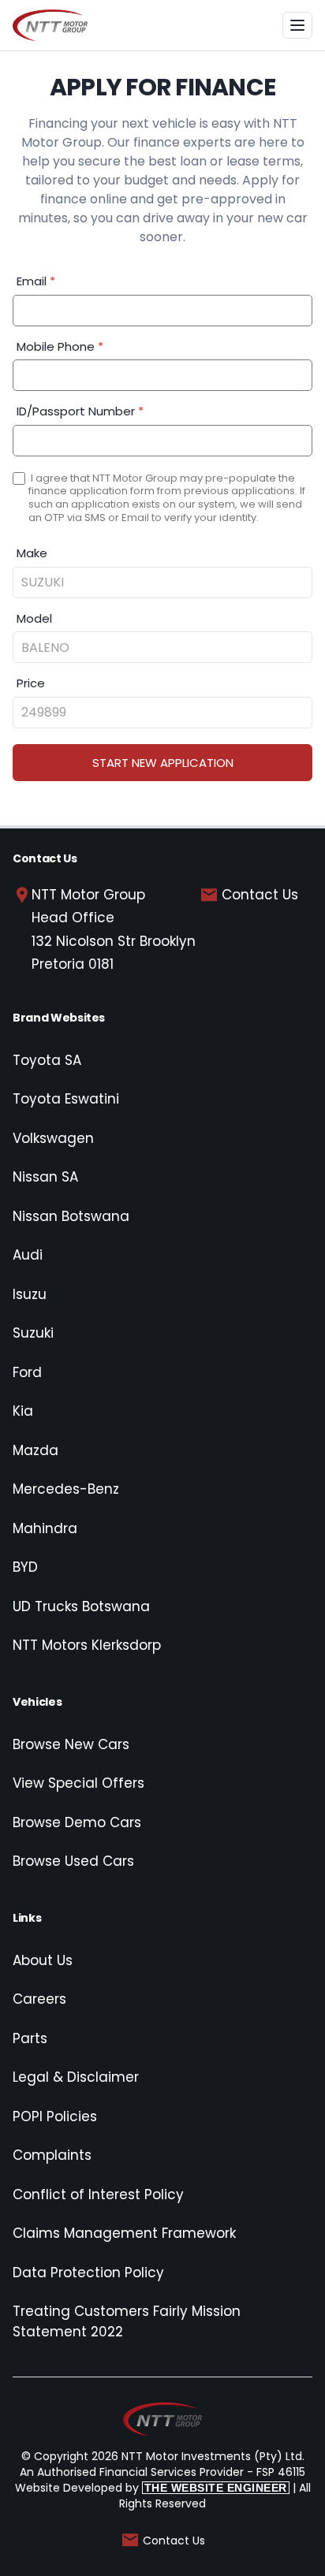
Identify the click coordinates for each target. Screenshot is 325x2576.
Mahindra (45, 1528)
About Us (43, 1960)
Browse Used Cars (73, 1861)
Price (31, 683)
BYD (25, 1567)
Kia (23, 1411)
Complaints (52, 2155)
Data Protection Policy (88, 2273)
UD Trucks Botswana (81, 1606)
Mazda (35, 1450)
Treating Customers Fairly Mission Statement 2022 (127, 2321)
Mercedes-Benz (66, 1489)
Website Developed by (151, 2488)
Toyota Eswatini (66, 1099)
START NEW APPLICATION (163, 763)
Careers (39, 1999)
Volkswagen (53, 1138)
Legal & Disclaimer (76, 2077)
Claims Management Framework (124, 2233)
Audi (28, 1255)
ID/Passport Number (80, 411)
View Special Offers (78, 1783)
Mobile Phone (60, 346)
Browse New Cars (71, 1744)
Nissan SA (45, 1177)
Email (36, 281)
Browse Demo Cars (77, 1822)
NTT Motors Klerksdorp (87, 1645)
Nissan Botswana (71, 1216)
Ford (27, 1372)
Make (32, 553)
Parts (30, 2038)
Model (34, 618)
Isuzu (30, 1294)
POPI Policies (55, 2116)
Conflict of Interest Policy (98, 2194)
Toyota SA (47, 1060)
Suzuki (33, 1333)
